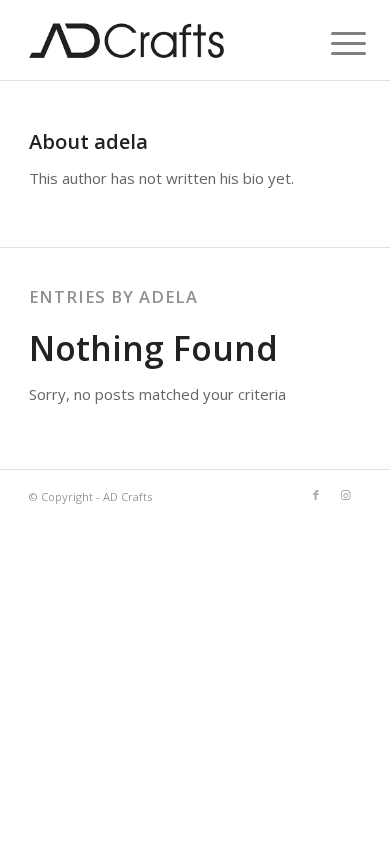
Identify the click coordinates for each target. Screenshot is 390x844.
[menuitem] (333, 42)
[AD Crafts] (161, 40)
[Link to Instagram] (346, 495)
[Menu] (333, 42)
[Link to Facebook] (316, 495)
